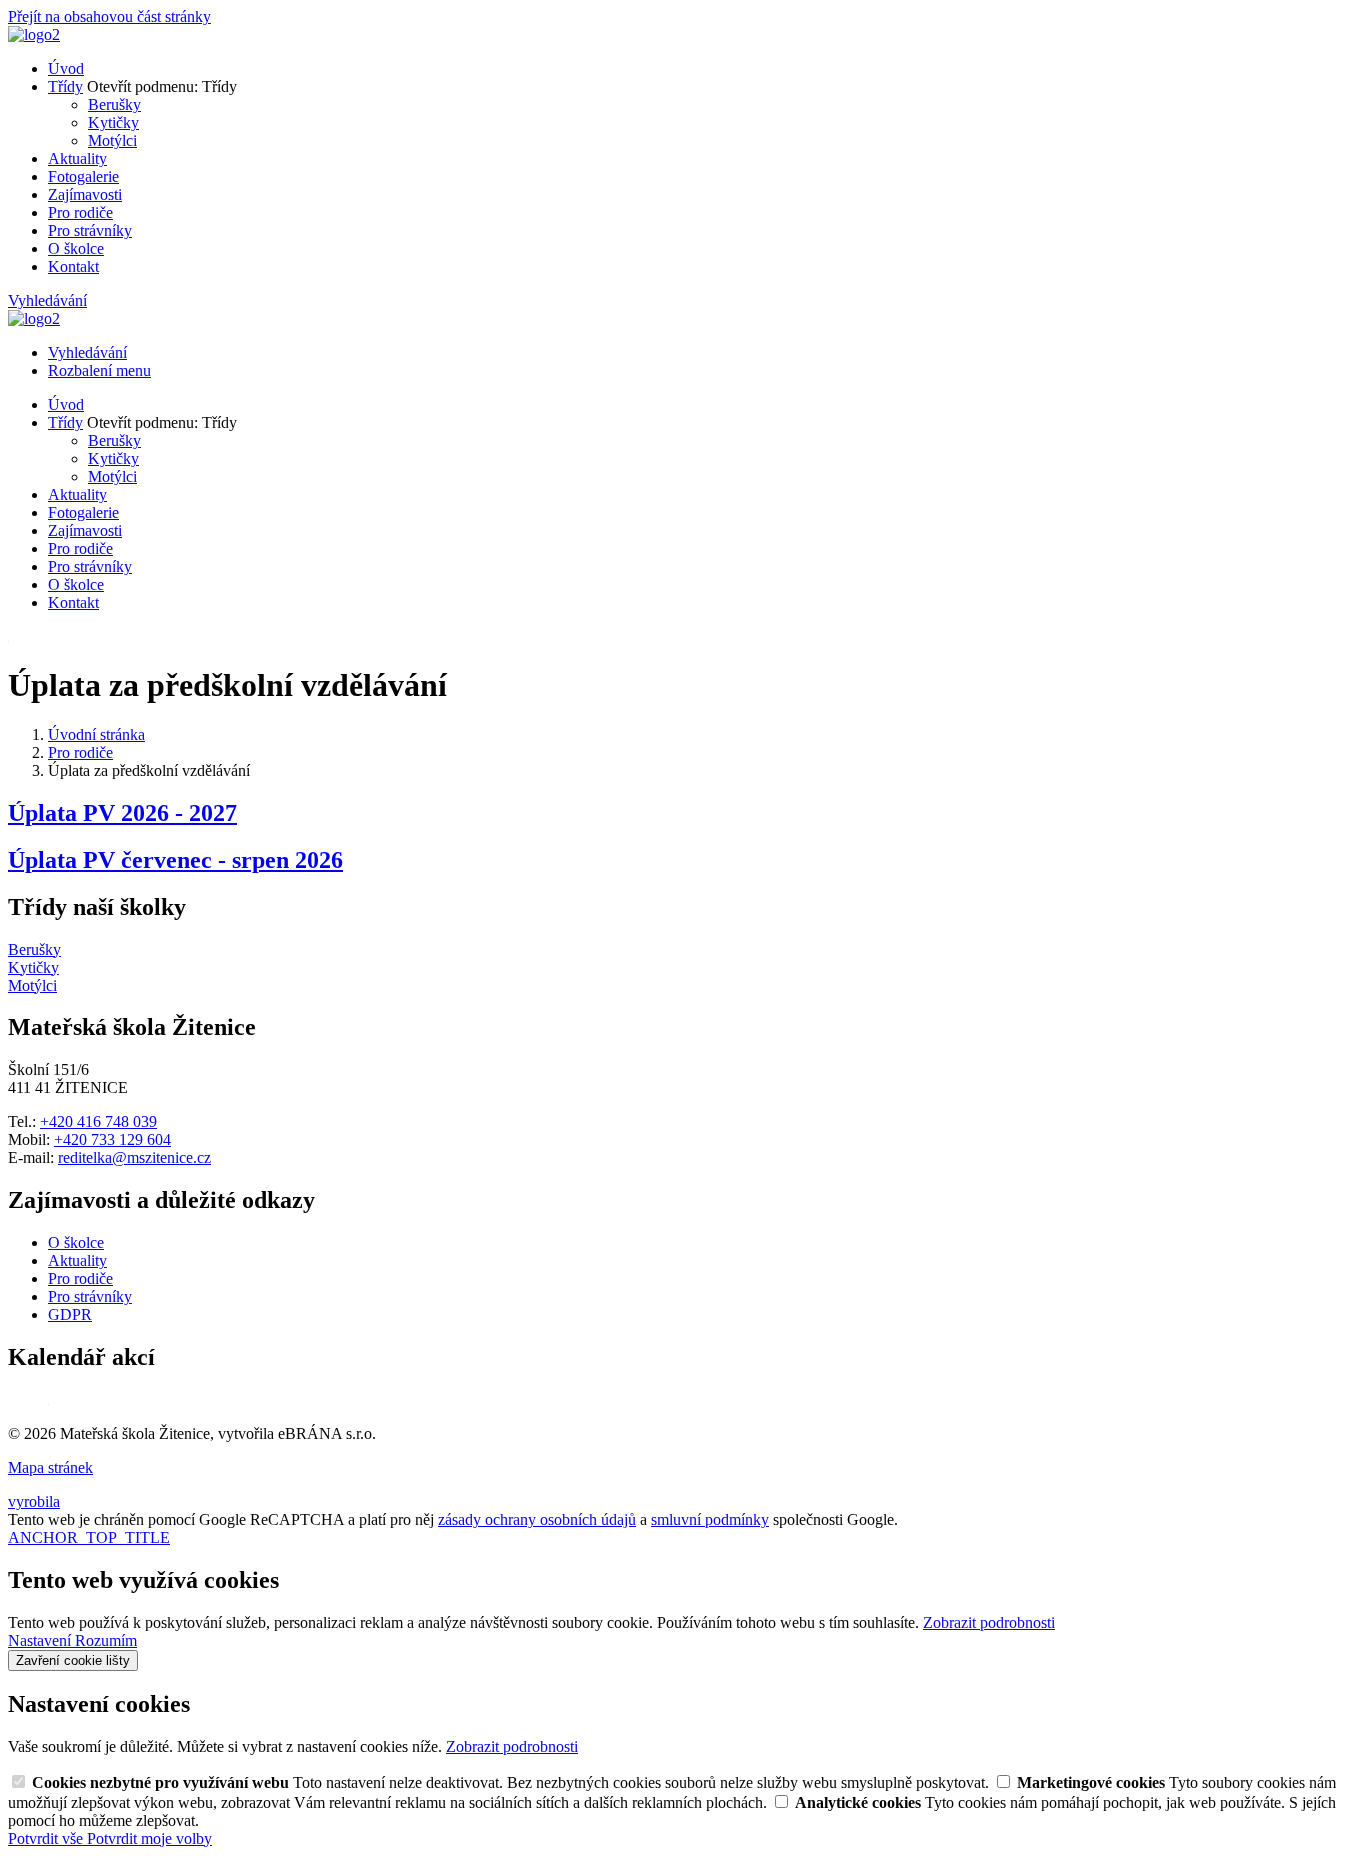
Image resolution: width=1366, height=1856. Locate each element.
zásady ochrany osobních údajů (537, 1519)
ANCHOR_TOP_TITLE (89, 1537)
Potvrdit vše (47, 1838)
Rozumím (106, 1640)
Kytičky (113, 122)
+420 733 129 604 (112, 1139)
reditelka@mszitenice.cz (134, 1157)
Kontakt (73, 266)
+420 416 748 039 (98, 1121)
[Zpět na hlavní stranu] (34, 34)
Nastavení (41, 1640)
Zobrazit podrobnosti (989, 1622)
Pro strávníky (90, 230)
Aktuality (77, 158)
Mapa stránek (50, 1467)
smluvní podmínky (710, 1519)
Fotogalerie (83, 176)
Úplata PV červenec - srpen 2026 (175, 860)
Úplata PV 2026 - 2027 (122, 813)
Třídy (65, 86)
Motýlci (112, 140)
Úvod (66, 68)
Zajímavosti (85, 194)
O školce (76, 248)
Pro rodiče (80, 212)
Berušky (114, 104)
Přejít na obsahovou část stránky (109, 16)
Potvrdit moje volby (149, 1838)
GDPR (70, 1314)
